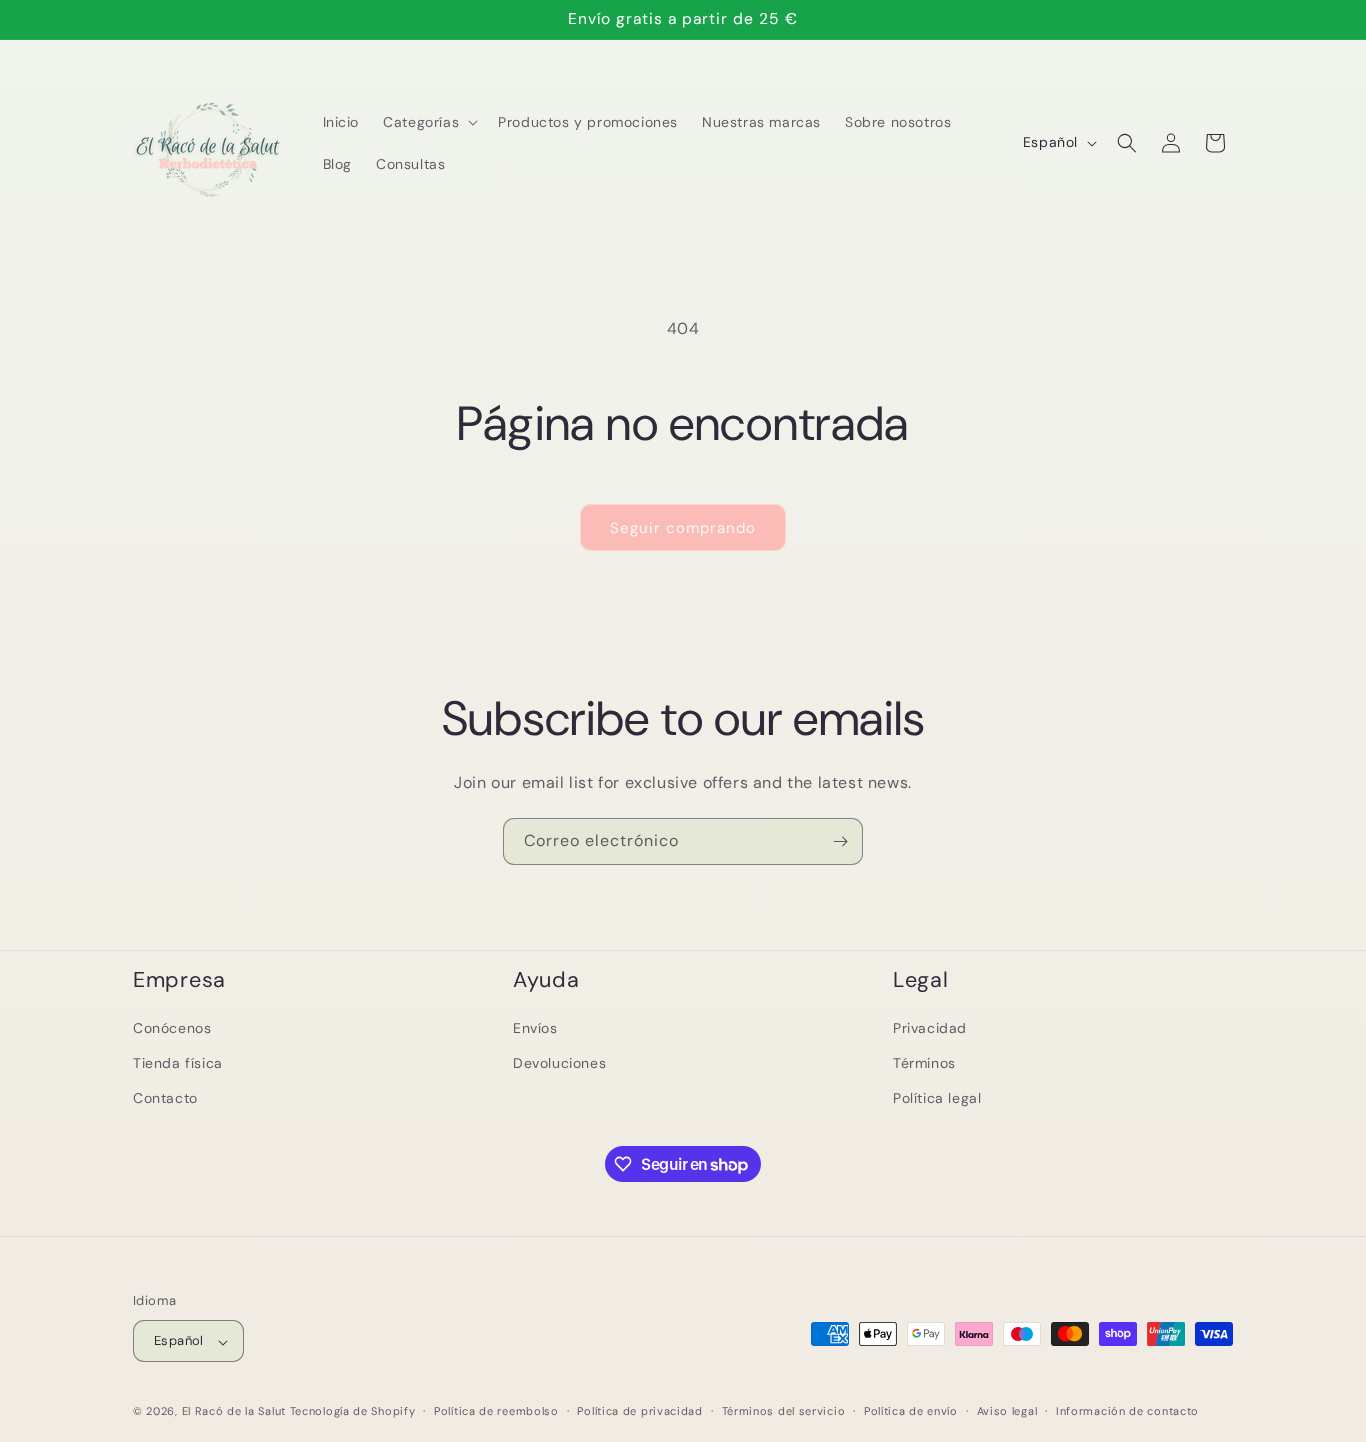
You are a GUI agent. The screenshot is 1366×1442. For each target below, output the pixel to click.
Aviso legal (1007, 1411)
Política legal (937, 1098)
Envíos (535, 1028)
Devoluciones (559, 1063)
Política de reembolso (496, 1411)
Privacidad (930, 1028)
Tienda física (178, 1063)
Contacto (165, 1098)
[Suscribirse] (840, 841)
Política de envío (911, 1411)
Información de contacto (1127, 1411)
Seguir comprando (683, 528)
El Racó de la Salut (234, 1412)
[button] (428, 122)
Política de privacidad (639, 1411)
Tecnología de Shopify (353, 1412)
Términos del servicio (784, 1411)
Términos (924, 1063)
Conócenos (172, 1028)
